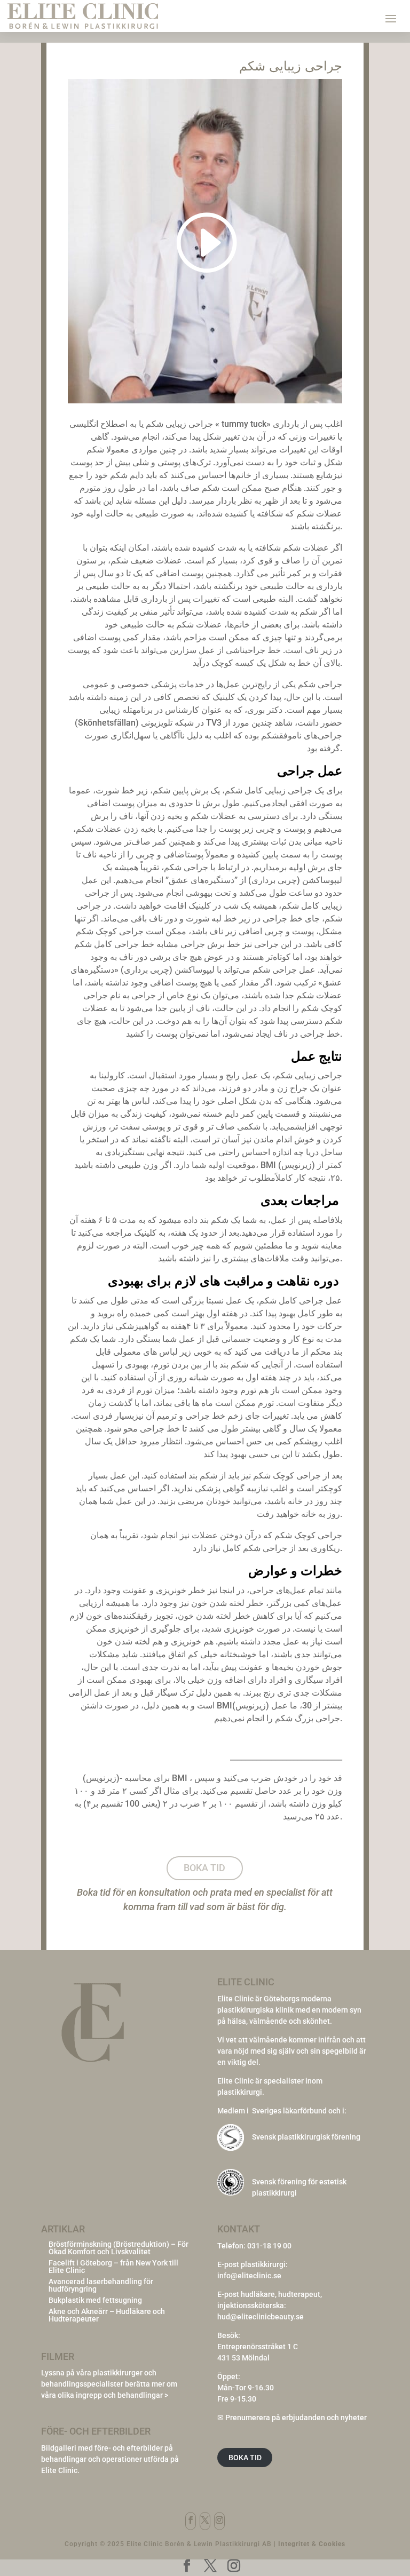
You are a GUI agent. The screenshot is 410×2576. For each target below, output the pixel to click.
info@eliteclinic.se (249, 2276)
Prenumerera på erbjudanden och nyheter (296, 2418)
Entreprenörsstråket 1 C (258, 2347)
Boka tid (204, 1868)
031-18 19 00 (269, 2246)
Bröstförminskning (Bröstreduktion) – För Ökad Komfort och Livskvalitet (119, 2248)
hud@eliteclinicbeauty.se (261, 2317)
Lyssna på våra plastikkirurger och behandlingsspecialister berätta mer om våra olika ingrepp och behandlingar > (109, 2384)
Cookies (332, 2544)
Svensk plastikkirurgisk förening (306, 2137)
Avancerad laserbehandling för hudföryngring (101, 2285)
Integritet (294, 2544)
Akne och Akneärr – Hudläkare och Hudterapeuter (107, 2315)
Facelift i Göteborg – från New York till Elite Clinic (113, 2267)
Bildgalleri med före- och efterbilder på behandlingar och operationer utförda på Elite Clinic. (110, 2459)
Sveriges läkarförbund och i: (299, 2111)
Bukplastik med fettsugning (95, 2300)
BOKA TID (245, 2458)
